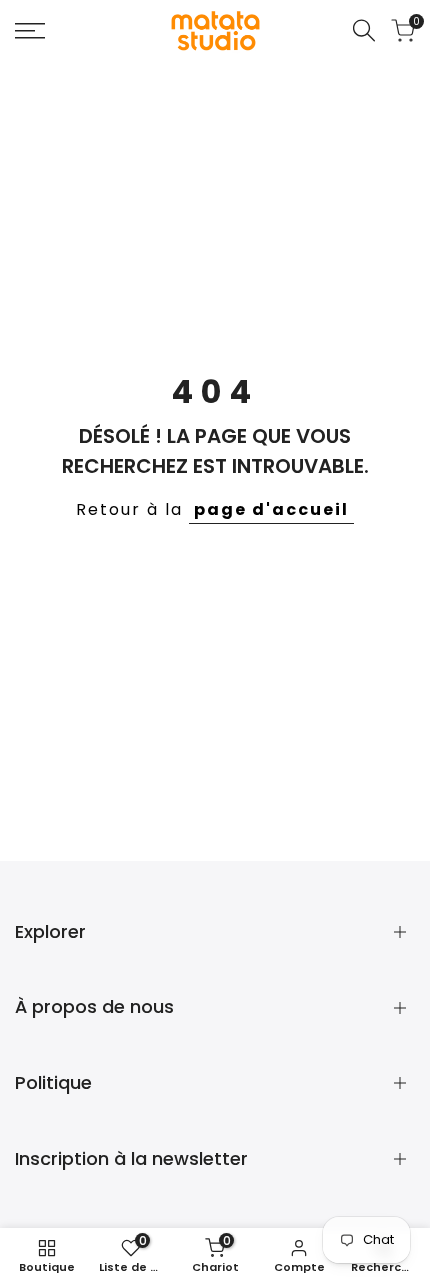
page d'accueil (271, 509)
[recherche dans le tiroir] (364, 30)
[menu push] (30, 31)
